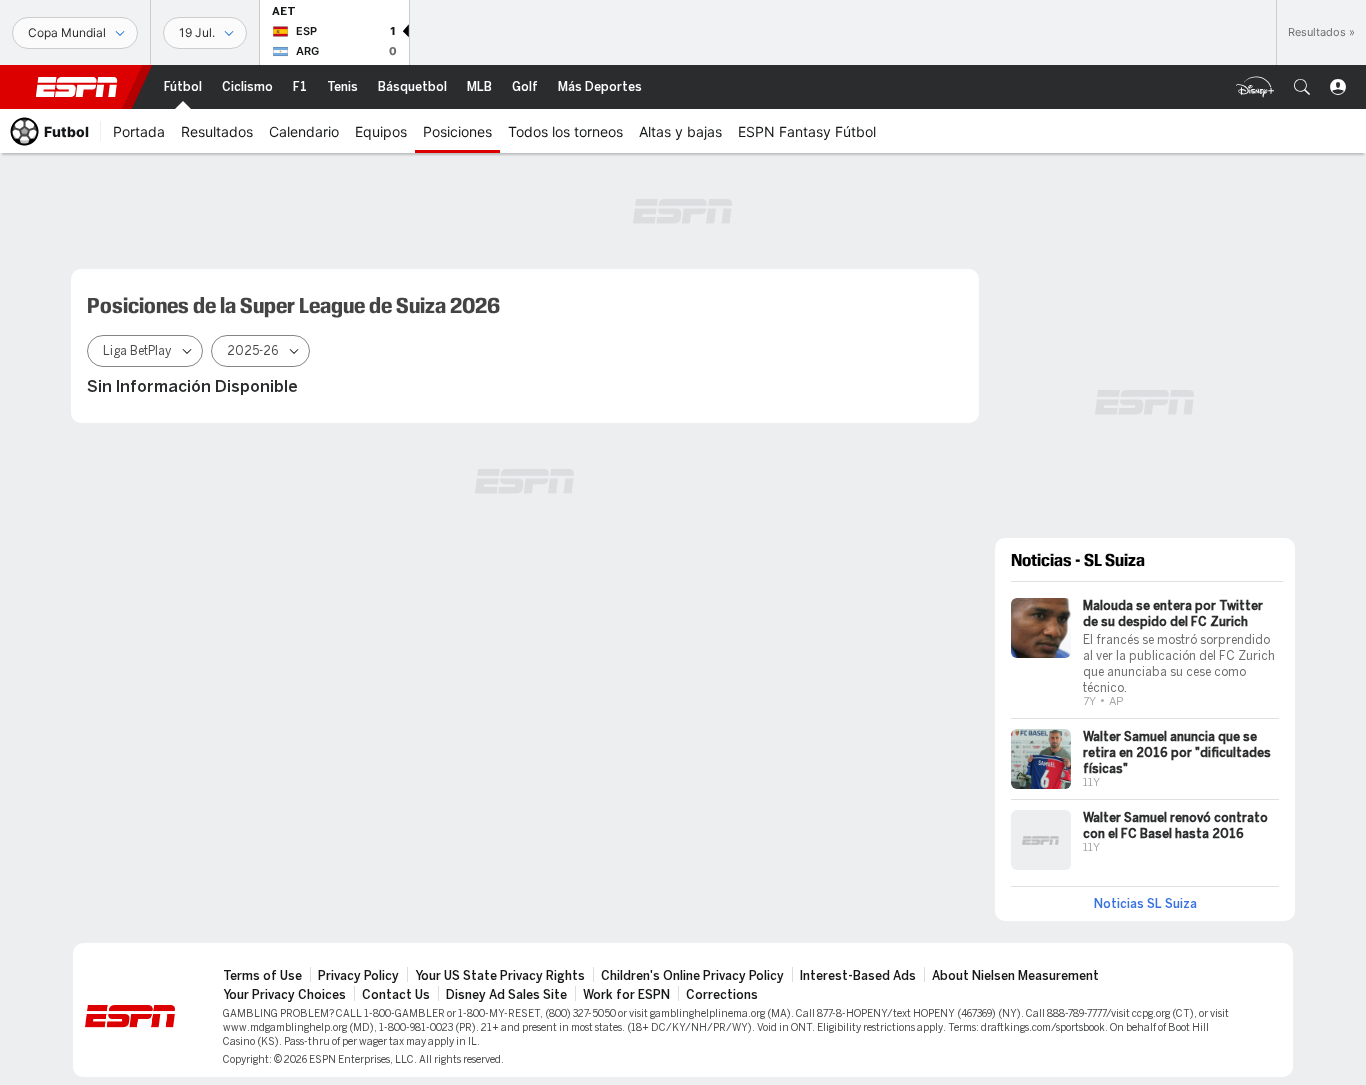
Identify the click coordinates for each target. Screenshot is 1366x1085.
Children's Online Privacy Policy (692, 976)
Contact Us (396, 995)
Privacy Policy (358, 976)
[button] (1302, 87)
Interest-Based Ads (858, 976)
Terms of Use (262, 976)
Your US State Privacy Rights (500, 976)
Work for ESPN (626, 995)
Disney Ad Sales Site (506, 995)
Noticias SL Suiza (1145, 904)
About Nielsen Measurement (1015, 976)
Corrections (722, 995)
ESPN (77, 87)
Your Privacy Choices (284, 995)
